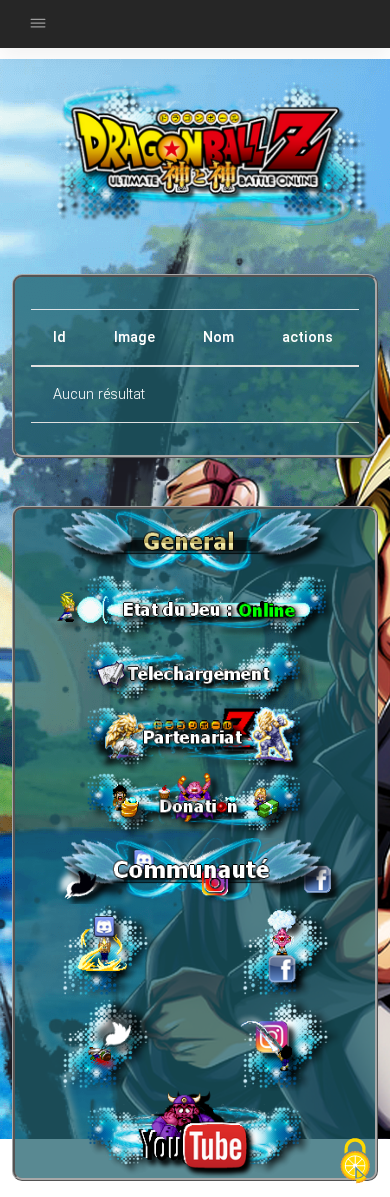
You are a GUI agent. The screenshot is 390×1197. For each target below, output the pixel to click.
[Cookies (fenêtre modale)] (355, 1162)
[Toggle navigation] (38, 24)
